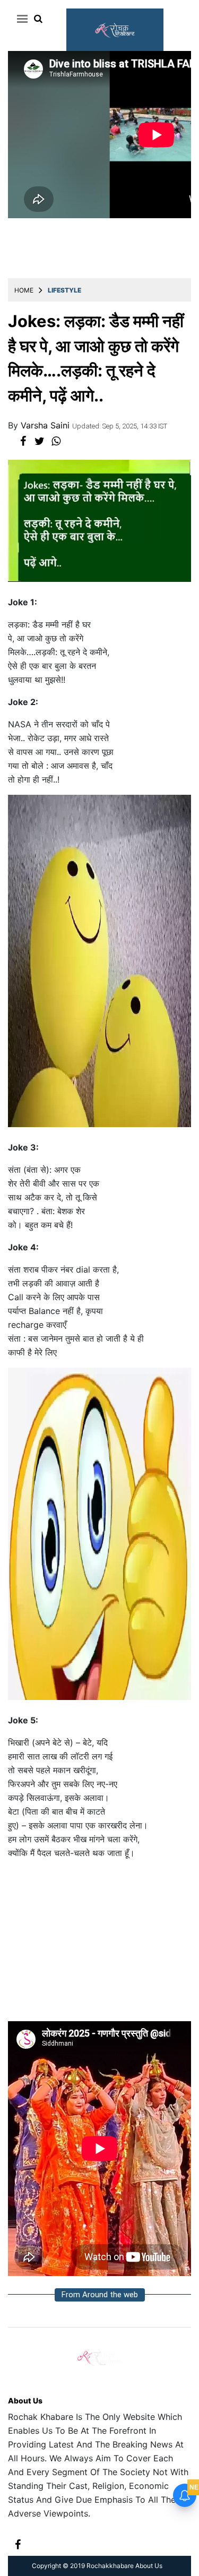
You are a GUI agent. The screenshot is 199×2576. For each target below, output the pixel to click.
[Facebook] (18, 2543)
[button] (20, 19)
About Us (25, 2401)
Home (24, 290)
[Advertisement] (99, 1945)
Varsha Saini (46, 425)
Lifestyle (64, 290)
